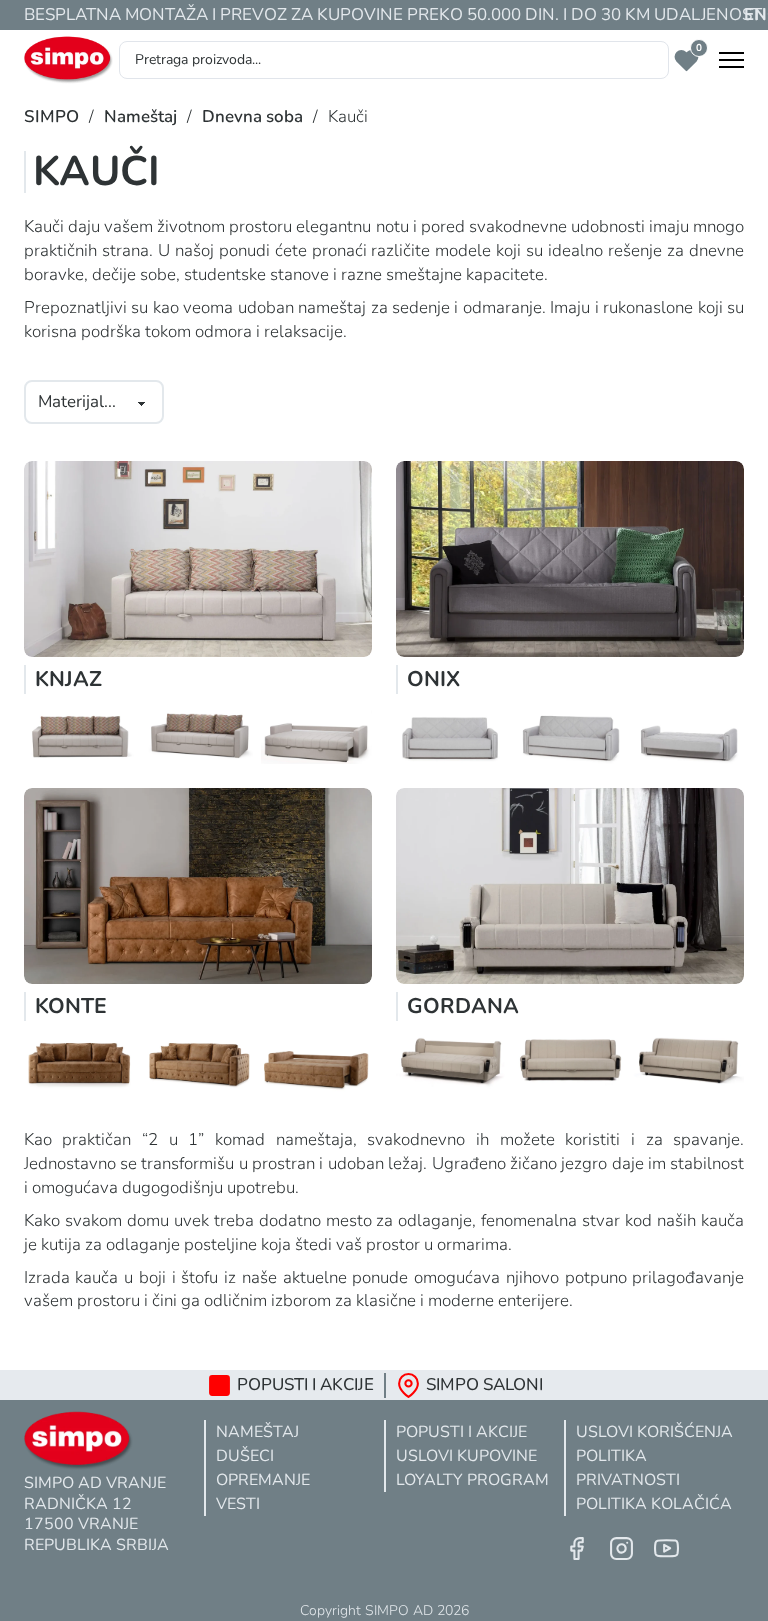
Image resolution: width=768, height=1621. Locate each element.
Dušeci (245, 1456)
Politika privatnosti (628, 1468)
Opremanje (263, 1480)
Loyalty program (472, 1480)
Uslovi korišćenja (654, 1432)
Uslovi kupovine (466, 1456)
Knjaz (68, 679)
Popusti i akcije (461, 1432)
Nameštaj (140, 116)
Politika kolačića (654, 1504)
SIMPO (51, 116)
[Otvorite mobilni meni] (731, 60)
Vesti (238, 1504)
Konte (71, 1006)
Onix (433, 679)
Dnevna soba (252, 116)
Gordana (463, 1006)
